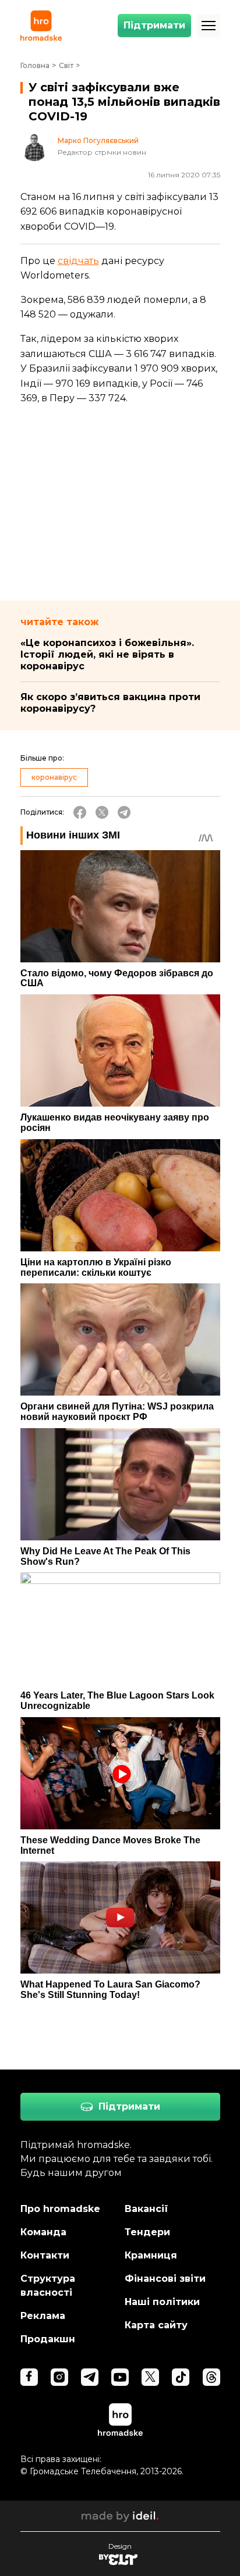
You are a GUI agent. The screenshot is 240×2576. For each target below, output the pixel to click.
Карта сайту (156, 2325)
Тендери (147, 2232)
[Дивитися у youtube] (120, 2377)
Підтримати (154, 25)
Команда (43, 2232)
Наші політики (162, 2302)
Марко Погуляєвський (98, 141)
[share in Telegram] (124, 812)
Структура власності (48, 2286)
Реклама (43, 2316)
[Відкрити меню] (209, 26)
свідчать (78, 261)
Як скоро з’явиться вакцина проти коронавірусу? (110, 703)
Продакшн (48, 2339)
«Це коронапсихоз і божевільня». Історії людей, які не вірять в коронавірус (107, 654)
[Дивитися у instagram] (59, 2377)
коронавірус (54, 777)
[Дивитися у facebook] (29, 2377)
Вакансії (147, 2209)
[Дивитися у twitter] (150, 2377)
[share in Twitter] (102, 812)
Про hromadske (60, 2209)
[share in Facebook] (80, 812)
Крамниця (151, 2255)
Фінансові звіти (165, 2279)
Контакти (45, 2255)
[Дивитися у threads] (211, 2377)
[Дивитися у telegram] (90, 2377)
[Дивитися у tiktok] (181, 2377)
